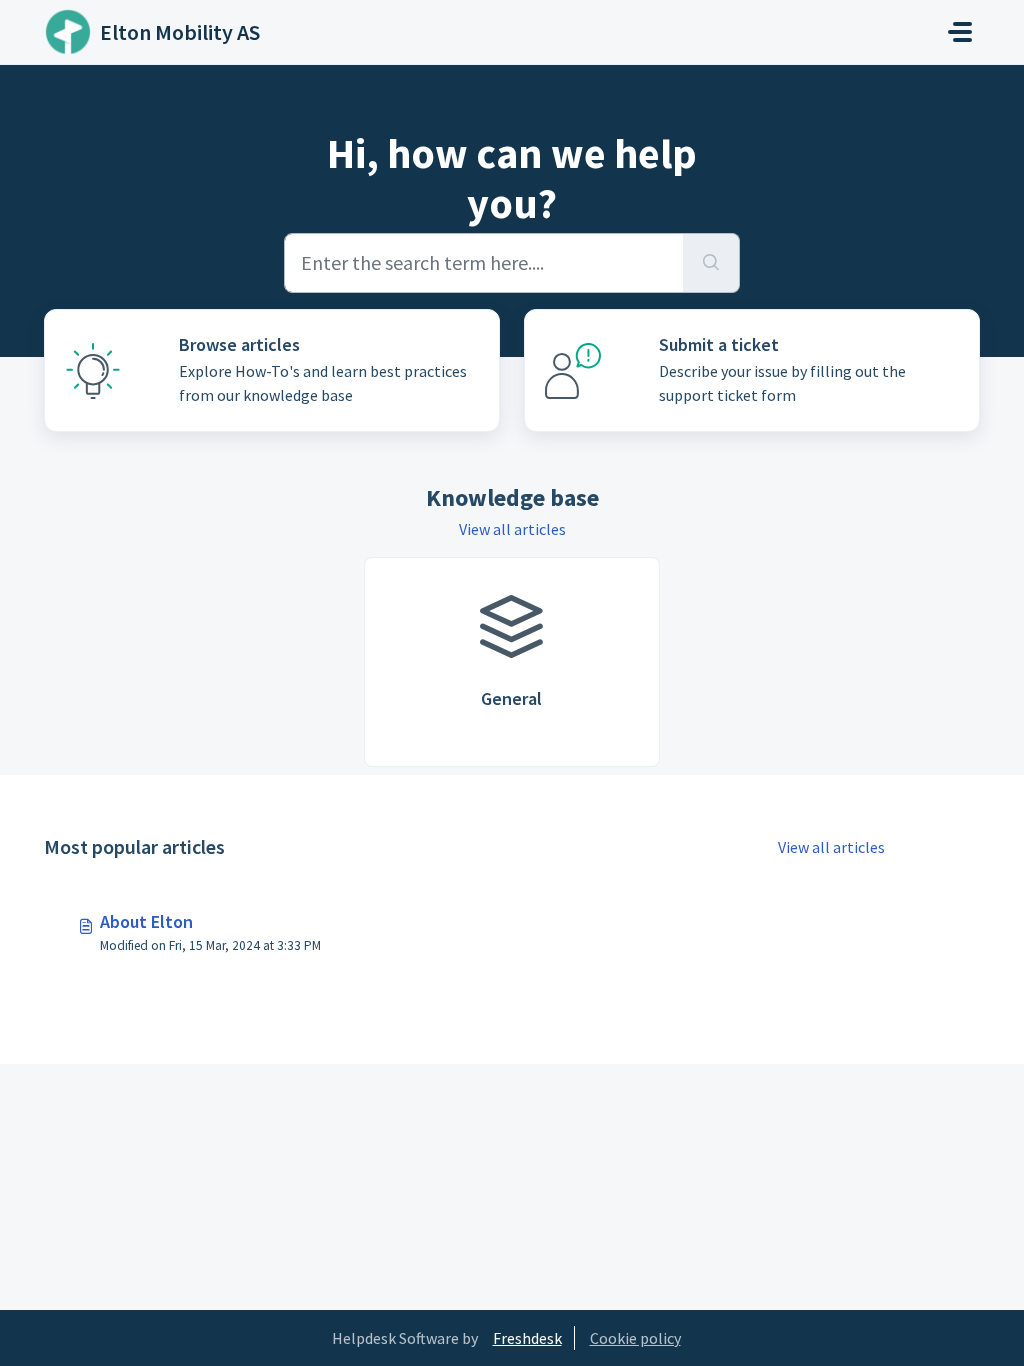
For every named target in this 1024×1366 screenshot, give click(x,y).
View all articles (512, 529)
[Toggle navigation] (960, 32)
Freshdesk (527, 1338)
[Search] (711, 263)
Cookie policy (635, 1338)
